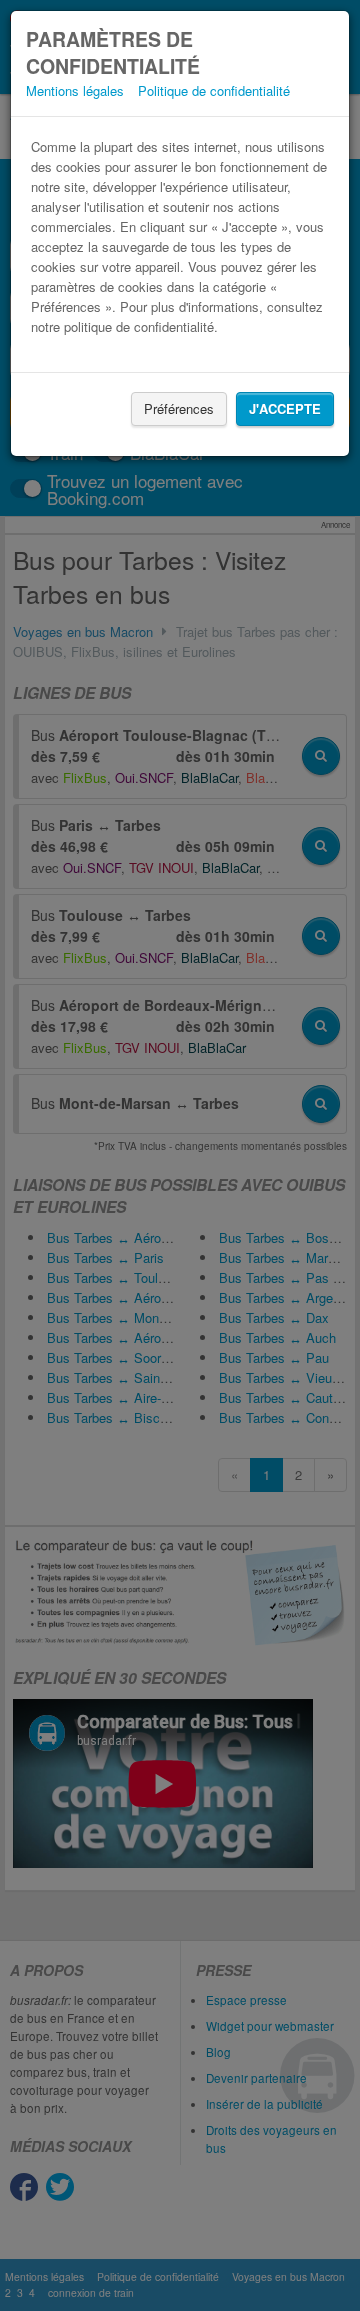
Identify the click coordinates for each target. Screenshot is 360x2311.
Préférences (179, 408)
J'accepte (285, 408)
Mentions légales (75, 90)
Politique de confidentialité (214, 90)
